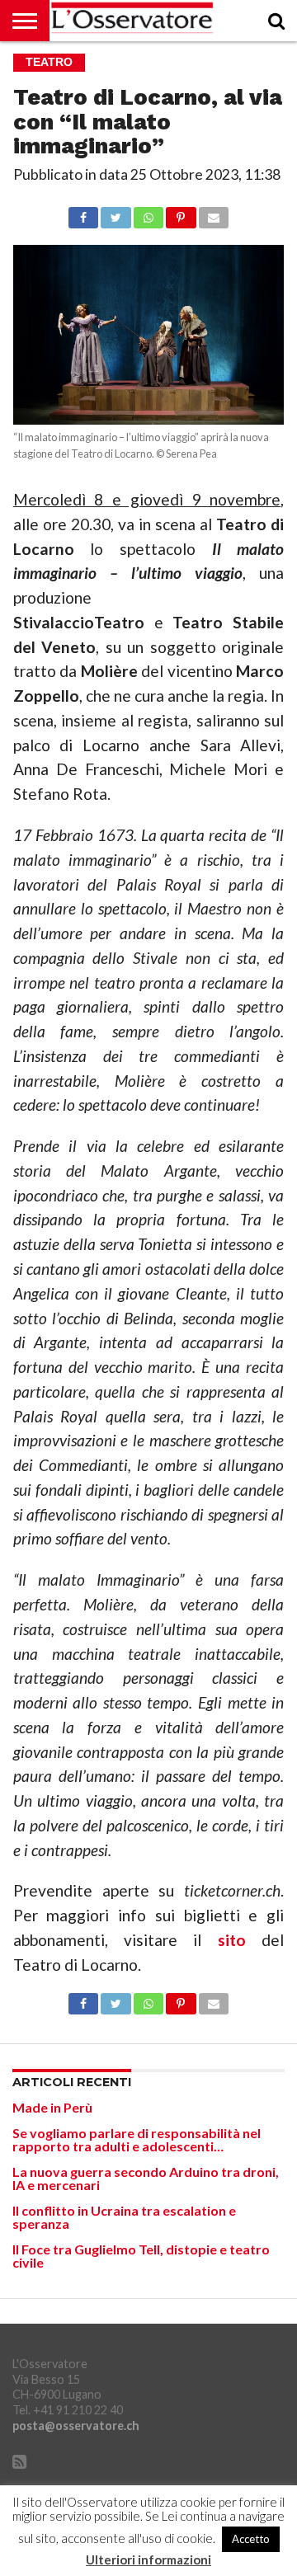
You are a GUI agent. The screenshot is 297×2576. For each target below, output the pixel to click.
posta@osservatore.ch (76, 2426)
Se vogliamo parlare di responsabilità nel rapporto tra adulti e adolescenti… (137, 2139)
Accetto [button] (251, 2539)
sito (232, 1940)
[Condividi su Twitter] (115, 213)
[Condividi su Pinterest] (181, 213)
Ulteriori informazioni (148, 2560)
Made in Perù (52, 2107)
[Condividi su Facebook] (83, 213)
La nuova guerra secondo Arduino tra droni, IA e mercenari (146, 2178)
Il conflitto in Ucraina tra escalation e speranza (124, 2217)
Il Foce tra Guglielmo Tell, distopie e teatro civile (141, 2256)
